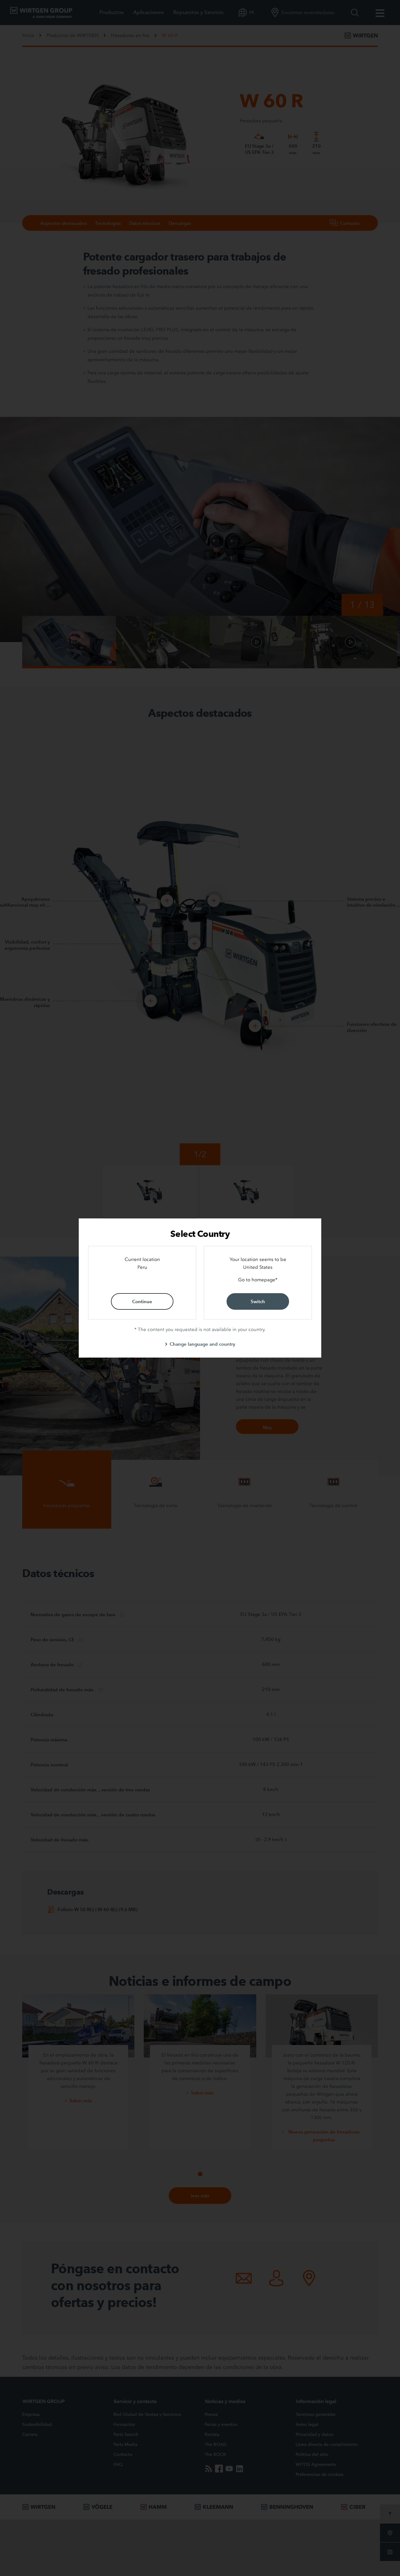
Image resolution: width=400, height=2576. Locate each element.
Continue (142, 1301)
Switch (258, 1301)
